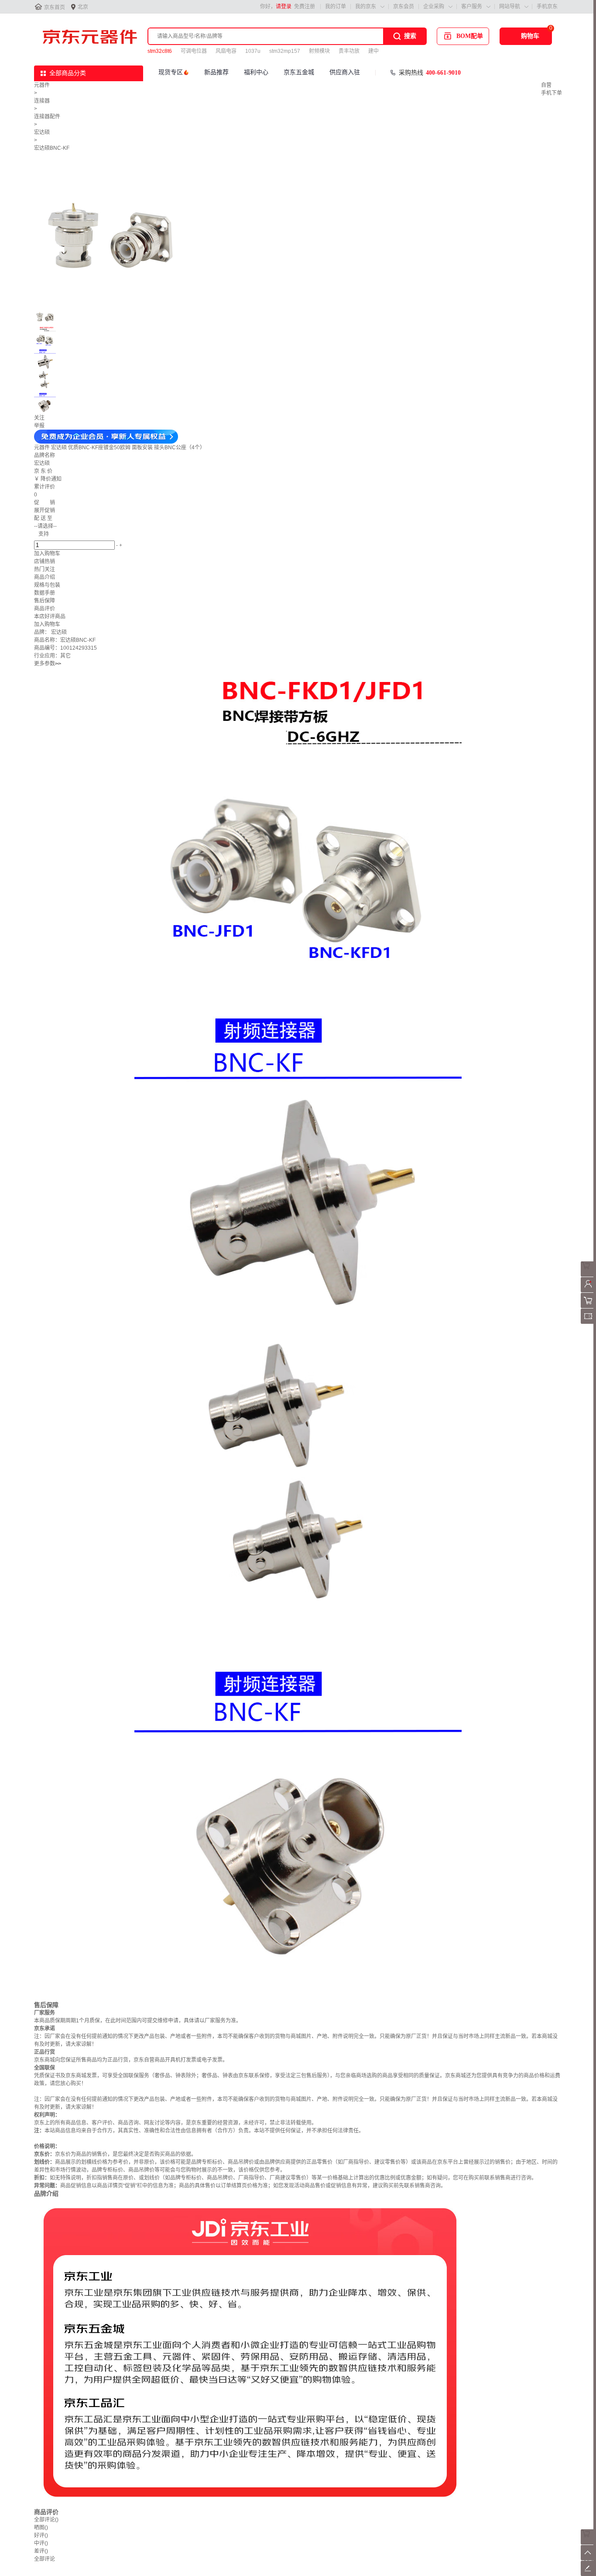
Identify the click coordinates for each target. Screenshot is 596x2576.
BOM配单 (470, 36)
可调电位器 (194, 51)
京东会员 (404, 7)
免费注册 (305, 7)
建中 (373, 51)
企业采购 (434, 7)
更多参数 (48, 664)
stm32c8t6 (160, 51)
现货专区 (171, 72)
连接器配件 (47, 117)
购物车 (530, 36)
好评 (41, 2535)
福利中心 (256, 72)
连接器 (42, 101)
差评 (41, 2551)
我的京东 (366, 7)
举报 (39, 426)
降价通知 (51, 479)
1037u (253, 51)
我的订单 (336, 7)
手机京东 (547, 7)
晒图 (41, 2528)
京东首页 (55, 7)
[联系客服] (588, 1275)
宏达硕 (42, 132)
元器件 (42, 85)
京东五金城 (299, 72)
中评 (41, 2543)
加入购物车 (47, 554)
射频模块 (319, 51)
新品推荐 (216, 72)
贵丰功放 (349, 51)
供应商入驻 (345, 72)
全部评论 (46, 2520)
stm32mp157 (285, 51)
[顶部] (588, 2559)
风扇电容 (226, 51)
